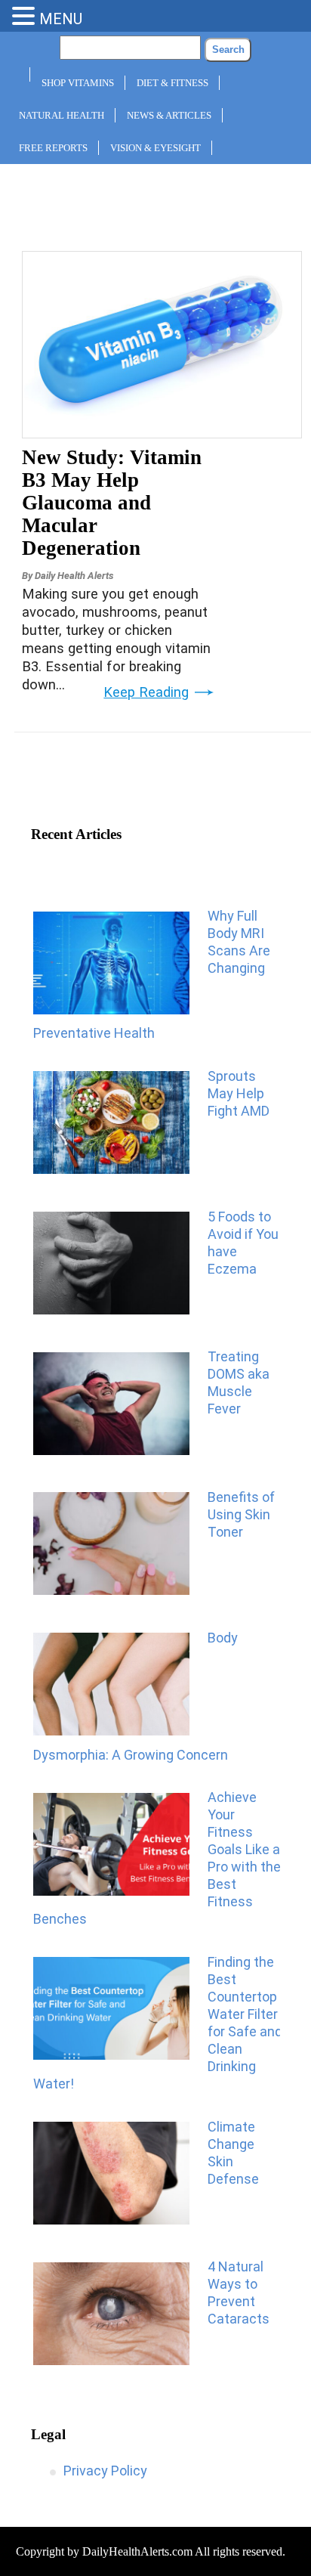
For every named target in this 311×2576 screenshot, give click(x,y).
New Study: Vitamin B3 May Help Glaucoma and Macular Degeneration (112, 503)
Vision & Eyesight (155, 148)
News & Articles (169, 115)
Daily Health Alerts (74, 576)
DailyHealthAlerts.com (137, 2551)
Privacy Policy (105, 2471)
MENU (61, 19)
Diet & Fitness (172, 83)
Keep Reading (146, 692)
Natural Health (62, 115)
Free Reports (53, 148)
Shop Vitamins (78, 83)
